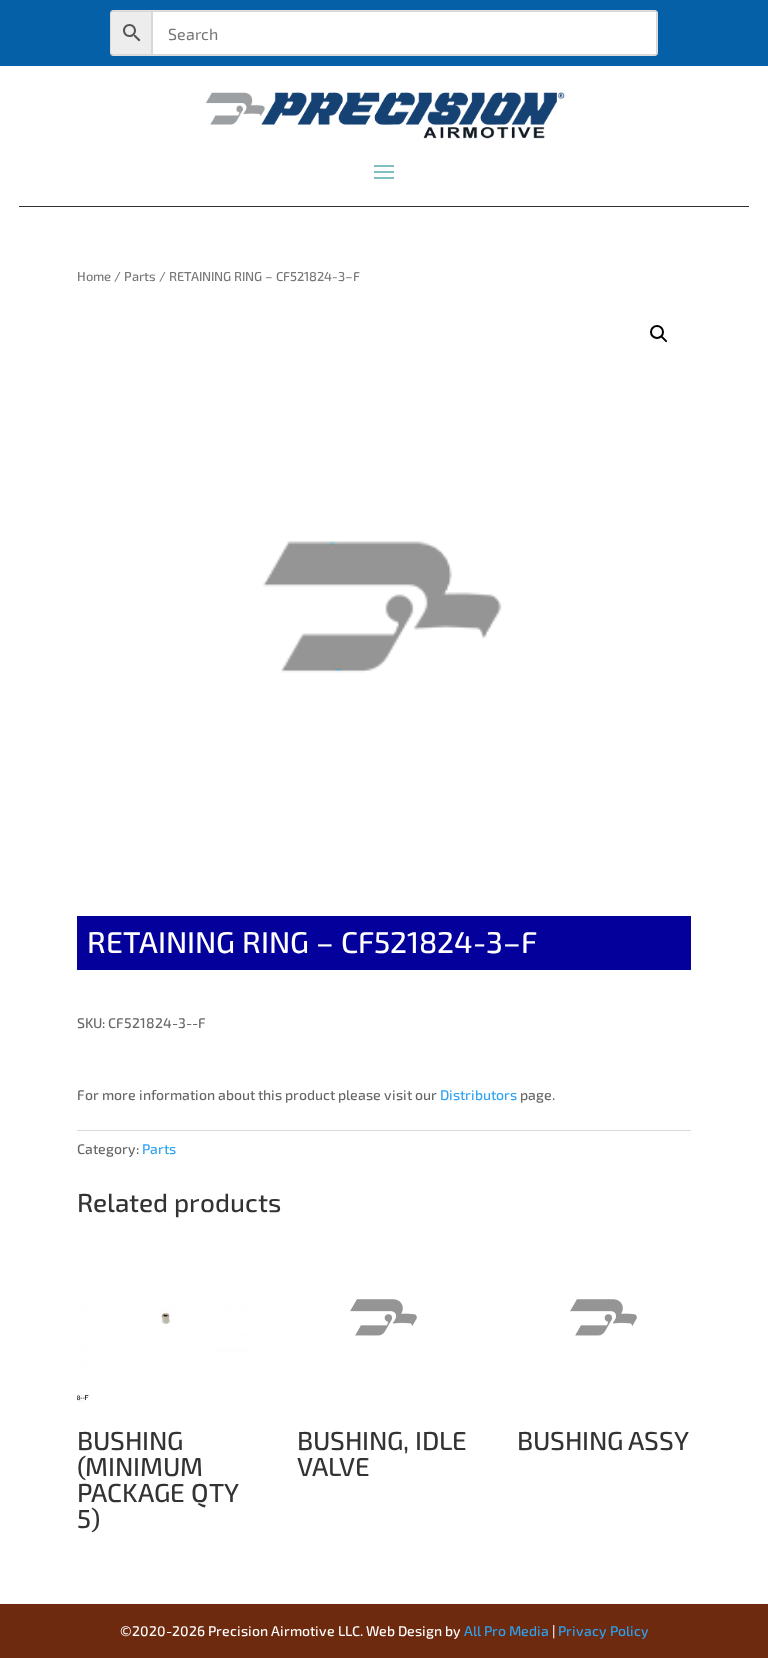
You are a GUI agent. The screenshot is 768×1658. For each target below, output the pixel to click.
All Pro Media (506, 1630)
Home (94, 276)
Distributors (478, 1094)
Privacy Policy (603, 1630)
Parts (140, 276)
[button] (659, 334)
